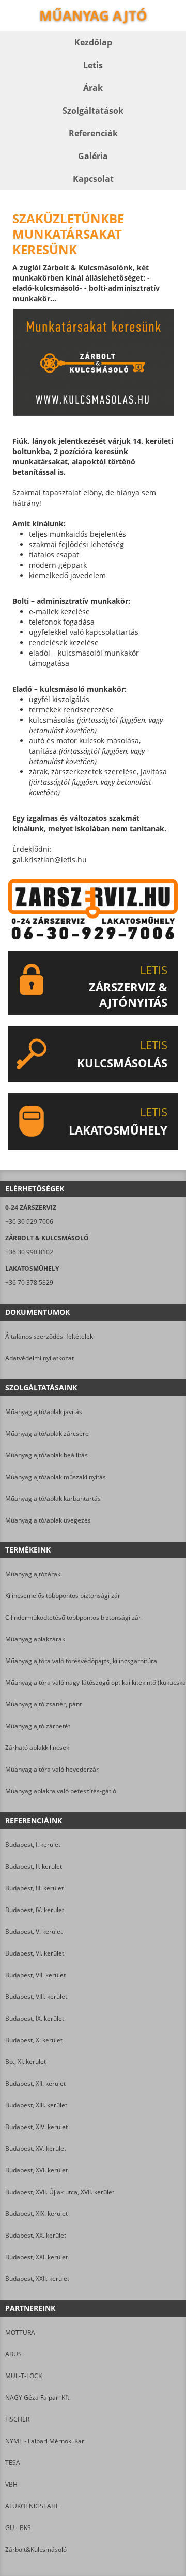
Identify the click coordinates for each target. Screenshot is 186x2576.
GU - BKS (18, 2528)
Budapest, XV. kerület (36, 2148)
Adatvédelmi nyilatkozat (40, 1358)
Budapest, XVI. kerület (36, 2170)
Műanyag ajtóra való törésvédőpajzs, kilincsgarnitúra (81, 1661)
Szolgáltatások (93, 111)
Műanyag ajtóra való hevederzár (52, 1769)
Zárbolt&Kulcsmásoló (36, 2549)
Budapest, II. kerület (34, 1866)
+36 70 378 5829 (29, 1283)
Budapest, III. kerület (34, 1888)
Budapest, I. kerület (33, 1845)
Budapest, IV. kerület (35, 1910)
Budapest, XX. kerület (36, 2235)
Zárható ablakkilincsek (37, 1748)
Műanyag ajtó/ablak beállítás (47, 1455)
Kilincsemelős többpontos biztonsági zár (63, 1596)
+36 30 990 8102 (29, 1252)
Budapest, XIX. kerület (36, 2214)
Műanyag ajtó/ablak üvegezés (48, 1520)
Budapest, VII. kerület (35, 1975)
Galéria (93, 156)
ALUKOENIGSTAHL (32, 2506)
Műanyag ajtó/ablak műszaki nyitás (56, 1477)
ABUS (13, 2354)
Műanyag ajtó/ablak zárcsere (47, 1433)
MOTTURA (20, 2332)
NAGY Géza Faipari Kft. (38, 2397)
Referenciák (93, 133)
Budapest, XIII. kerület (36, 2105)
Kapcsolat (93, 179)
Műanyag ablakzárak (35, 1639)
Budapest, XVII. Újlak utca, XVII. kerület (60, 2192)
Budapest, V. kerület (34, 1931)
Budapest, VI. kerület (35, 1953)
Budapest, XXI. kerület (36, 2257)
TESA (13, 2463)
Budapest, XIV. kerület (36, 2127)
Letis (93, 65)
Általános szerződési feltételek (49, 1336)
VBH (11, 2484)
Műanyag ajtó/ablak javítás (44, 1412)
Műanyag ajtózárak (33, 1574)
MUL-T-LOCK (24, 2376)
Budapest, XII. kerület (35, 2083)
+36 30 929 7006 (29, 1222)
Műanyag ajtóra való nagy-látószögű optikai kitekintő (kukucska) (93, 1682)
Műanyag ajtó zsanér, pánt (43, 1704)
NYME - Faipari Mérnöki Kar (45, 2441)
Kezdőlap (93, 42)
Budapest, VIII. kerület (36, 1997)
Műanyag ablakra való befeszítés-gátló (61, 1791)
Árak (93, 88)
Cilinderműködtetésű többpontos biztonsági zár (73, 1617)
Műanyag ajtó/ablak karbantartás (53, 1499)
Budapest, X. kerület (34, 2040)
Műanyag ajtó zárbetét (38, 1726)
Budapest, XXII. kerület (37, 2279)
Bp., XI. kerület (26, 2062)
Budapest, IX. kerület (35, 2018)
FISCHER (17, 2419)
